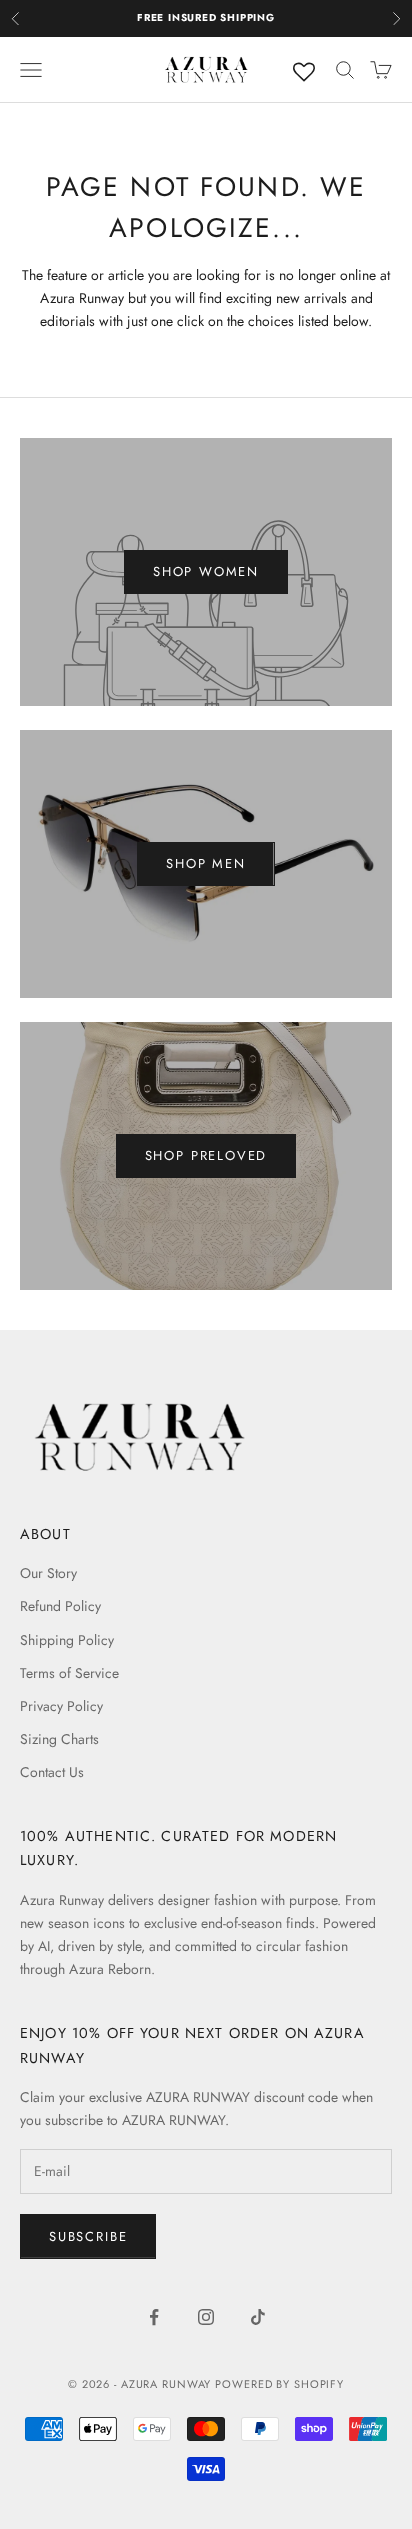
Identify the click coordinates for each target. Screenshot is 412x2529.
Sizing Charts (59, 1739)
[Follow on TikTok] (258, 2317)
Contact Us (52, 1772)
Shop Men (206, 863)
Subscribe (88, 2236)
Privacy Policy (61, 1706)
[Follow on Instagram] (206, 2317)
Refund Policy (60, 1606)
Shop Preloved (206, 1155)
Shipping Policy (67, 1640)
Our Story (48, 1573)
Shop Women (206, 571)
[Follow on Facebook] (154, 2317)
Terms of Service (69, 1673)
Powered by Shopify (279, 2384)
